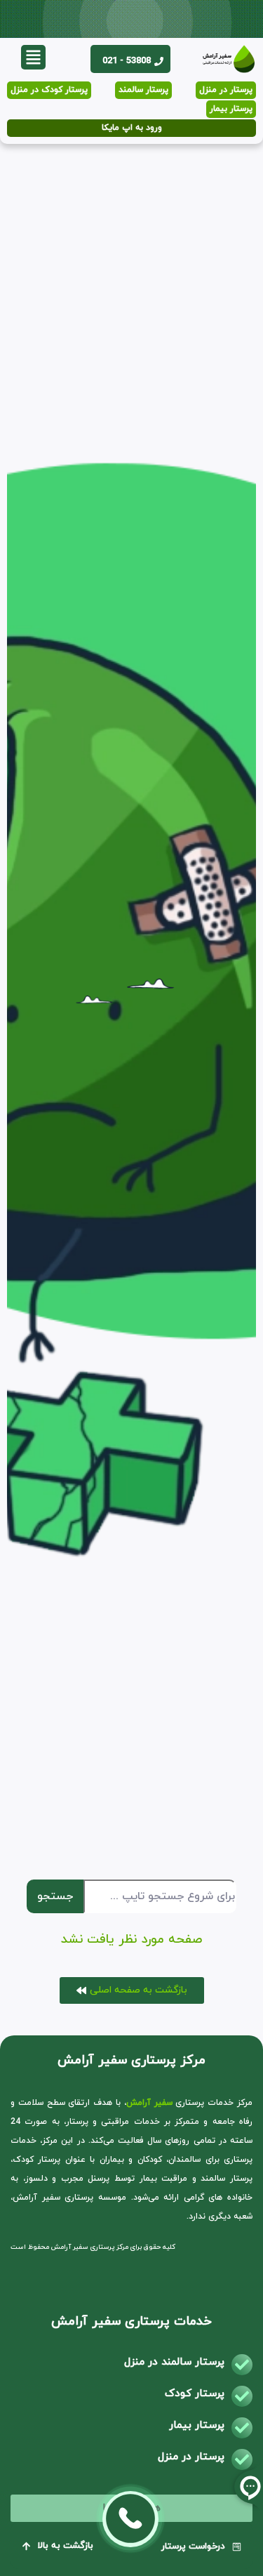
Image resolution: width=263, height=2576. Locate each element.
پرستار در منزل (191, 2457)
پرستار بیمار (197, 2425)
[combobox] (160, 1896)
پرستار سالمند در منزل (174, 2362)
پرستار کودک (195, 2394)
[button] (33, 57)
